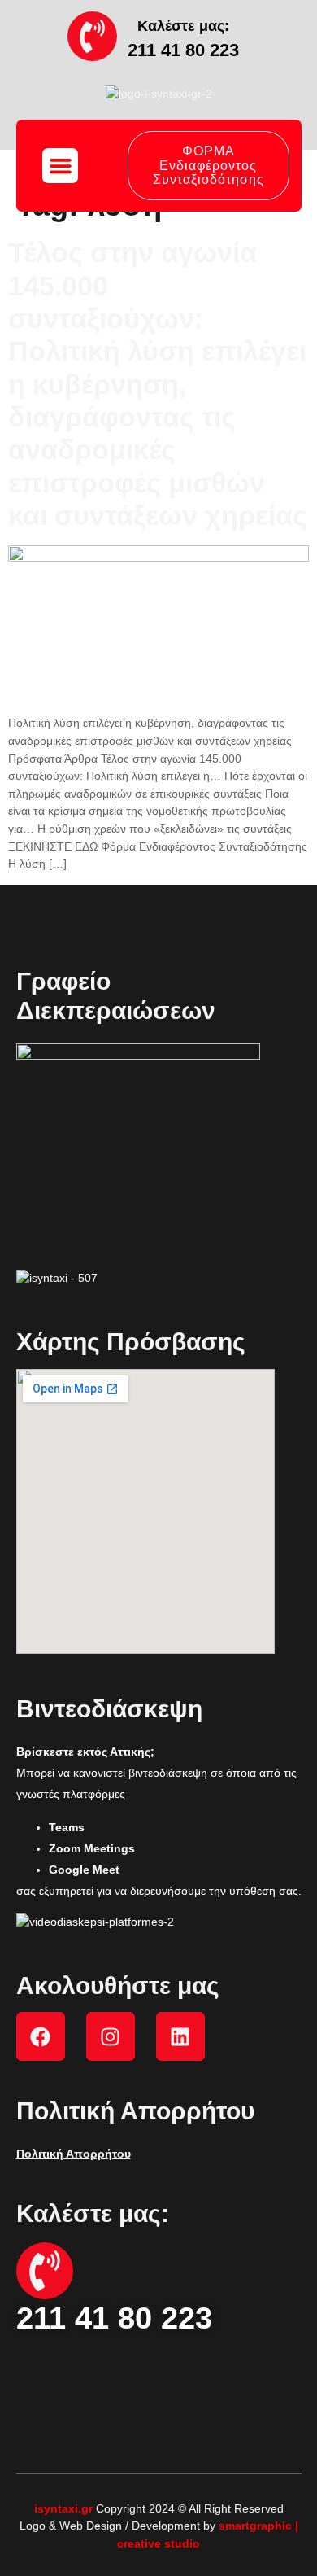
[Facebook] (41, 2036)
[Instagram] (111, 2036)
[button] (60, 166)
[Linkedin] (180, 2036)
